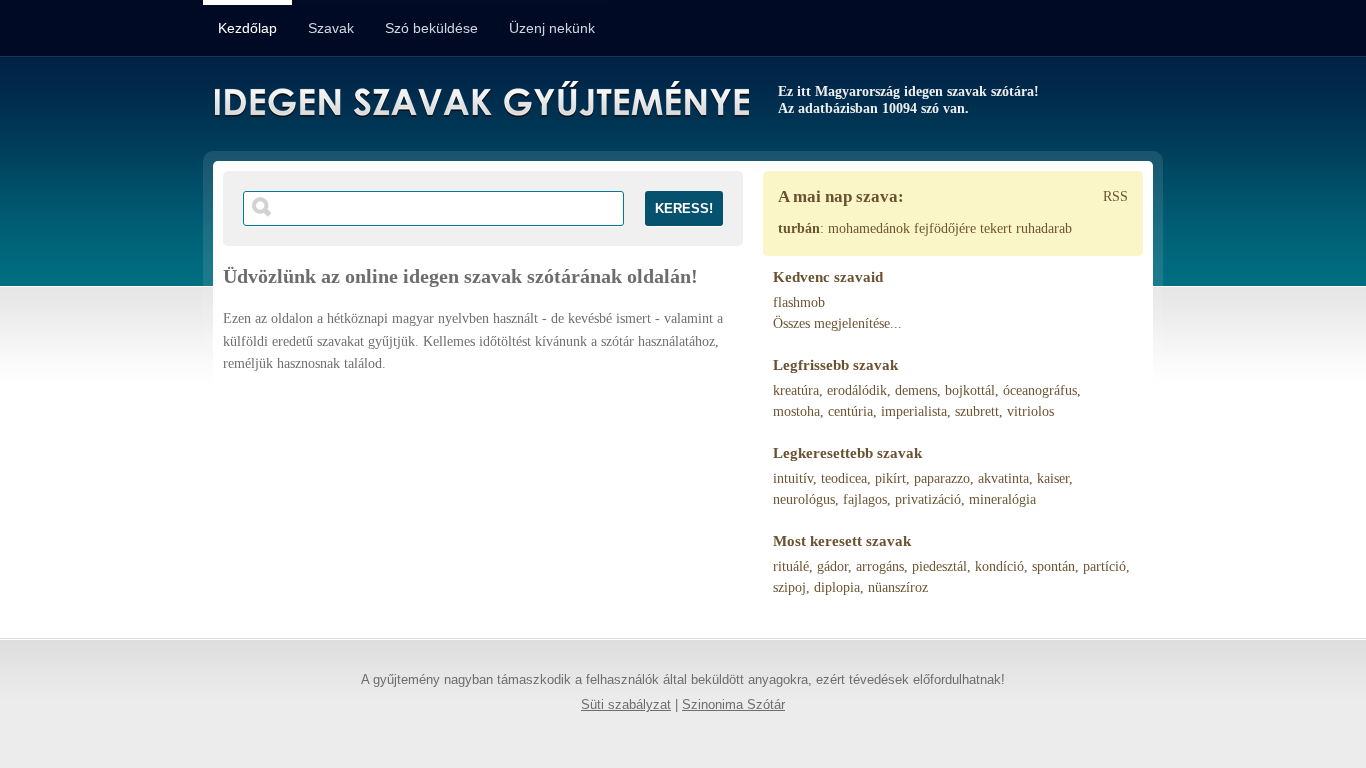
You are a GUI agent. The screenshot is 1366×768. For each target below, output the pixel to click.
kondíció (999, 566)
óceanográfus (1040, 390)
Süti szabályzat (626, 705)
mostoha (796, 411)
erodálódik (857, 390)
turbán (799, 228)
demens (916, 390)
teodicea (844, 478)
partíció (1104, 566)
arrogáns (880, 566)
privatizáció (928, 499)
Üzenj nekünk (552, 28)
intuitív (793, 478)
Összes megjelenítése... (837, 323)
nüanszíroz (898, 587)
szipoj (789, 587)
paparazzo (942, 478)
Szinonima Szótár (733, 705)
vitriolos (1030, 411)
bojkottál (970, 390)
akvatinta (1003, 478)
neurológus (804, 499)
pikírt (890, 478)
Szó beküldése (431, 28)
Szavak (331, 28)
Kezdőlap (247, 28)
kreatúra (796, 390)
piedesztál (939, 566)
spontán (1053, 566)
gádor (832, 566)
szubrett (977, 411)
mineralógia (1002, 499)
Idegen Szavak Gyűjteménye (480, 102)
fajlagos (865, 499)
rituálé (791, 566)
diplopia (837, 587)
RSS (1115, 196)
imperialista (914, 411)
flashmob (799, 302)
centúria (850, 411)
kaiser (1053, 478)
